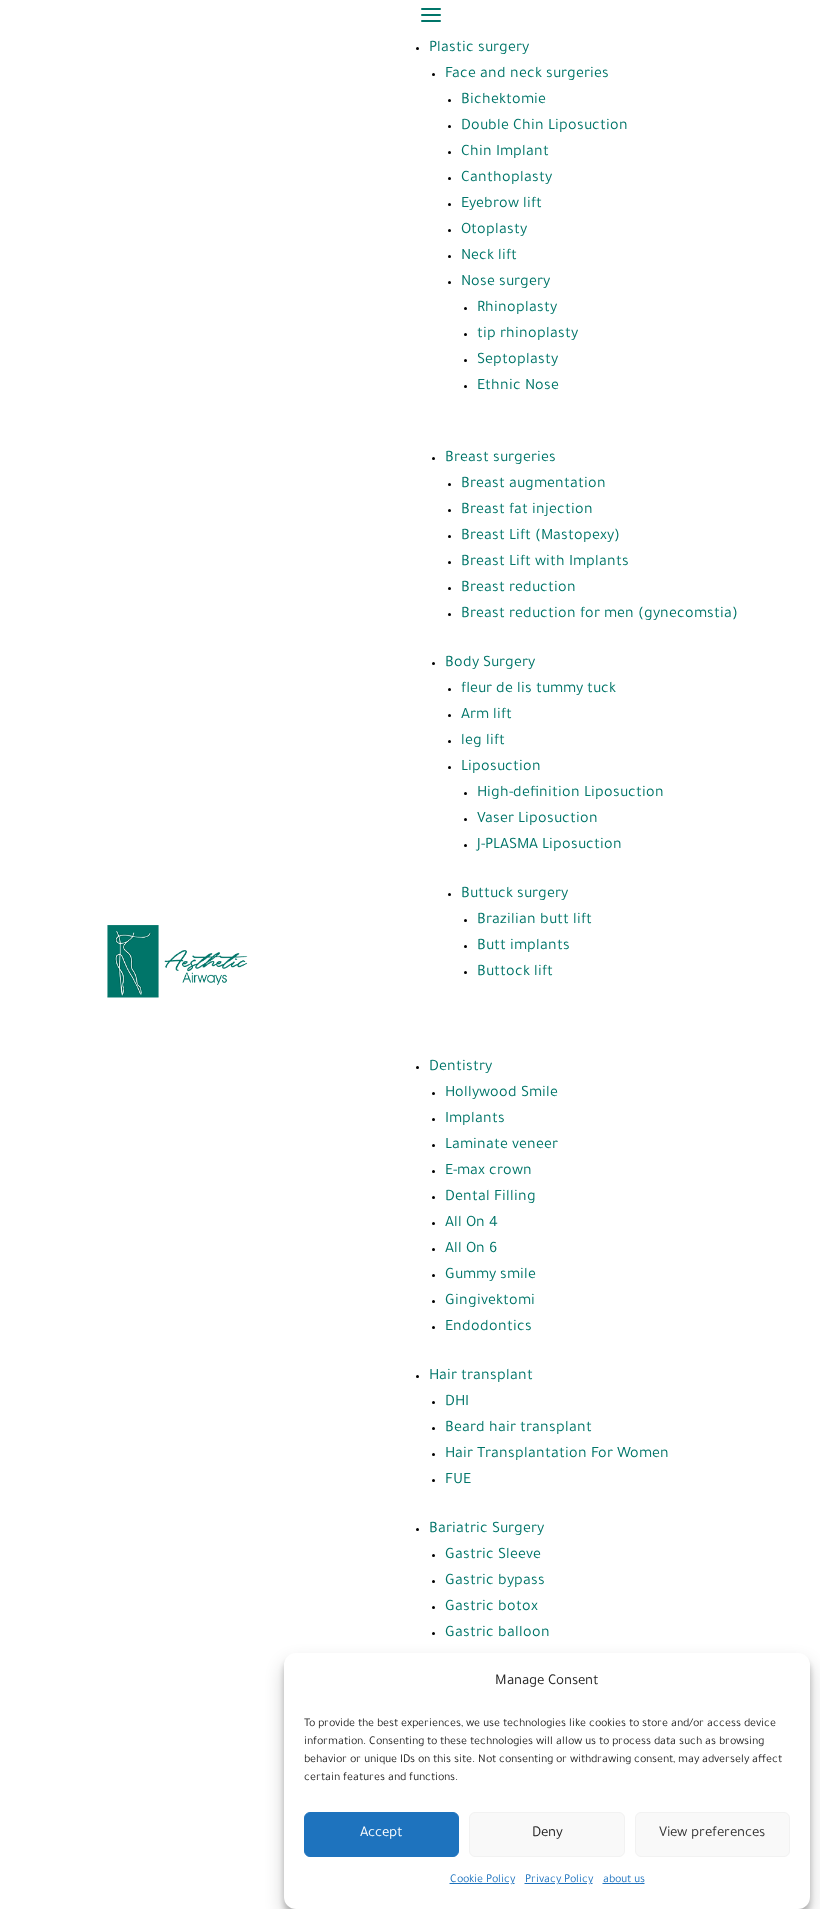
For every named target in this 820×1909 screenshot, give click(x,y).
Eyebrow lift (501, 205)
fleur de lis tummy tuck (538, 690)
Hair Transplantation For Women (557, 1455)
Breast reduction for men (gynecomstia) (599, 615)
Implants (475, 1120)
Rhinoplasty (517, 309)
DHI (457, 1403)
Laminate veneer (501, 1146)
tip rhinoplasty (527, 335)
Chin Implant (505, 153)
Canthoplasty (506, 179)
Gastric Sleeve (493, 1556)
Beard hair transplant (518, 1429)
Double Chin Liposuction (544, 127)
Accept (381, 1833)
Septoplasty (517, 361)
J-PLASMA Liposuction (549, 846)
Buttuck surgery (514, 895)
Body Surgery (490, 664)
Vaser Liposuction (537, 820)
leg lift (483, 742)
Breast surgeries (500, 459)
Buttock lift (515, 973)
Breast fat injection (527, 511)
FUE (458, 1481)
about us (624, 1880)
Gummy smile (490, 1276)
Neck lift (489, 257)
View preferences (712, 1833)
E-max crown (488, 1172)
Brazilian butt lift (534, 921)
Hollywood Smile (501, 1094)
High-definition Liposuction (570, 794)
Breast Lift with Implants (545, 563)
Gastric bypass (495, 1582)
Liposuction (501, 768)
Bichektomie (503, 101)
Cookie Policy (482, 1880)
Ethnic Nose (518, 387)
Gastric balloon (497, 1634)
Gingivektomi (490, 1302)
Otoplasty (494, 231)
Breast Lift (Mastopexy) (540, 537)
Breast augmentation (533, 485)
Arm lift (486, 716)
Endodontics (488, 1328)
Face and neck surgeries (527, 75)
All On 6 (471, 1250)
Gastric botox (491, 1608)
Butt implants (523, 947)
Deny (547, 1833)
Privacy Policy (559, 1880)
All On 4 (471, 1224)
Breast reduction (518, 589)
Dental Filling (490, 1198)
